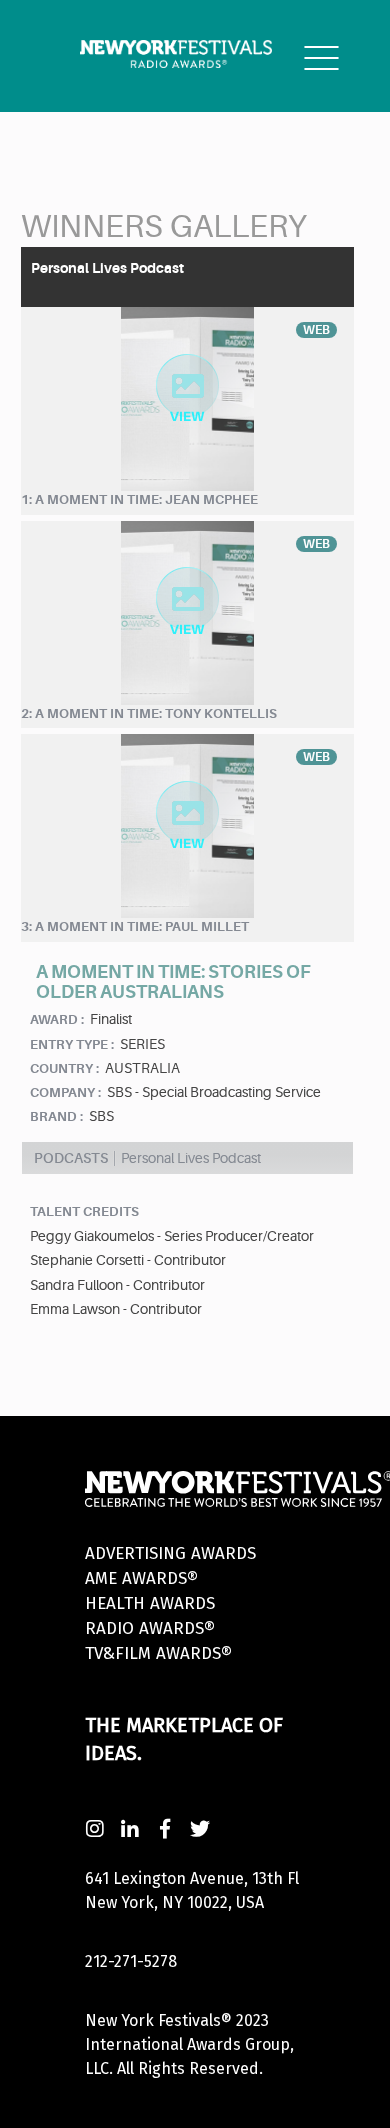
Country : (64, 1068)
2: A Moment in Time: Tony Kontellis (149, 713)
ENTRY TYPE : (72, 1044)
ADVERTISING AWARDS (170, 1553)
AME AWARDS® (141, 1578)
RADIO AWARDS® (150, 1628)
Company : (65, 1092)
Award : (57, 1019)
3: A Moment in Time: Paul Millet (135, 926)
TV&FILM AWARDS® (158, 1653)
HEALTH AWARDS (150, 1603)
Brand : (56, 1116)
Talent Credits (84, 1211)
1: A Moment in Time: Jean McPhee (139, 499)
